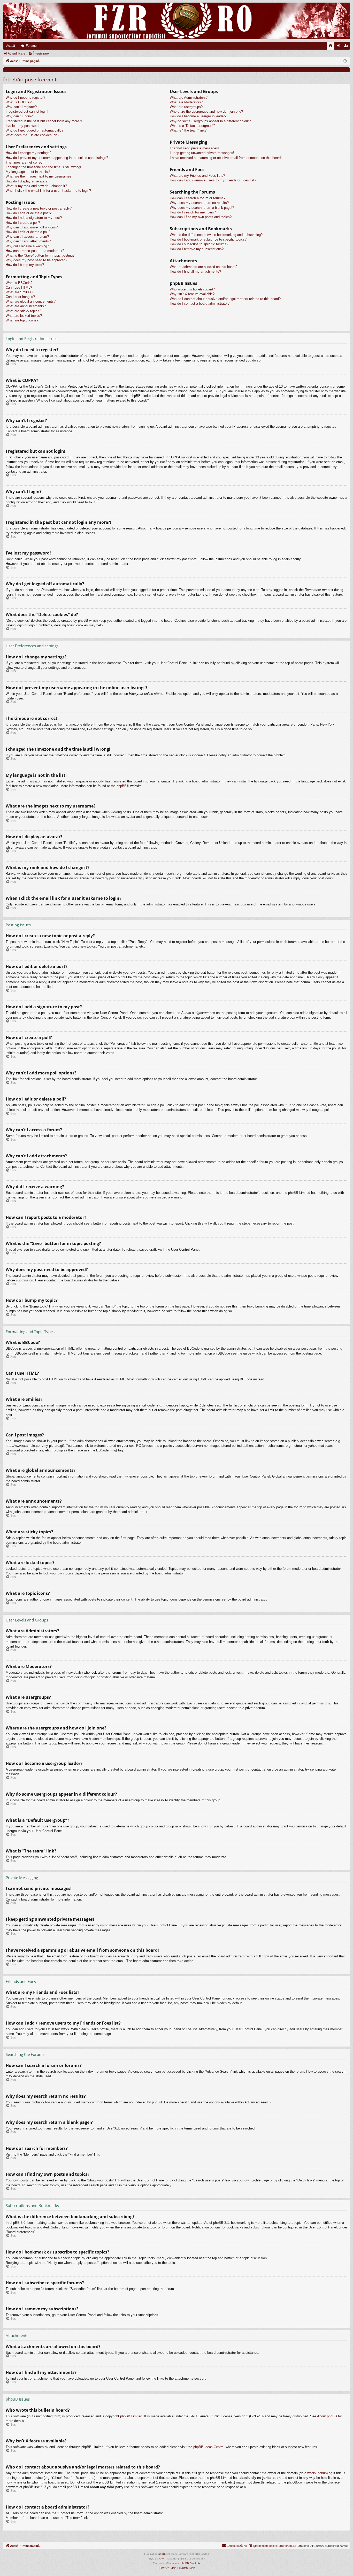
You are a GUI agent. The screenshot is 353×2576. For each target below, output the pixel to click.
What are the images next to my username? (39, 176)
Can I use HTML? (19, 287)
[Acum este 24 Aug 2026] (345, 61)
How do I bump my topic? (25, 265)
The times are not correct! (25, 162)
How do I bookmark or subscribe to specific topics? (208, 239)
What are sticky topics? (23, 311)
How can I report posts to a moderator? (35, 251)
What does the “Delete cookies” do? (32, 135)
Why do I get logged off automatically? (34, 130)
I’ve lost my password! (23, 126)
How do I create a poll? (23, 223)
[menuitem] (331, 46)
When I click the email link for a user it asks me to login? (48, 191)
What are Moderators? (186, 102)
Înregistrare (41, 53)
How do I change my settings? (28, 153)
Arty (161, 2559)
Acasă (11, 46)
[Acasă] (177, 21)
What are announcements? (26, 306)
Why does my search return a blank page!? (202, 208)
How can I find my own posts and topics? (201, 217)
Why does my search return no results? (199, 203)
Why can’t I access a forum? (27, 237)
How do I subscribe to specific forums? (199, 244)
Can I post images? (20, 297)
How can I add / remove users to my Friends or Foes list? (213, 180)
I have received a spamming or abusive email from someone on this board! (226, 158)
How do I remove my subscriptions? (197, 249)
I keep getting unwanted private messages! (202, 153)
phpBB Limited (131, 2416)
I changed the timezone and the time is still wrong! (43, 167)
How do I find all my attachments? (195, 271)
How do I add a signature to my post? (34, 218)
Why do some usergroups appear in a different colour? (210, 121)
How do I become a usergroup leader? (198, 116)
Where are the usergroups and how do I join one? (206, 112)
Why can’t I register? (21, 107)
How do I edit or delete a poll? (28, 232)
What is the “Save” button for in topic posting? (40, 255)
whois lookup (317, 2473)
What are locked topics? (24, 316)
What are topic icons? (22, 320)
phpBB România (190, 2563)
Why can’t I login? (19, 116)
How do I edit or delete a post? (29, 213)
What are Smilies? (19, 292)
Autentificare (17, 53)
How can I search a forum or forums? (198, 198)
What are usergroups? (186, 107)
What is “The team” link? (188, 130)
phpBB (122, 786)
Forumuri (32, 46)
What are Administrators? (189, 98)
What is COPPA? (19, 102)
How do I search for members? (193, 212)
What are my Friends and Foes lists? (197, 176)
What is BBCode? (19, 283)
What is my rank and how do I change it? (36, 186)
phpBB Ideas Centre (208, 2447)
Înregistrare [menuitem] (347, 47)
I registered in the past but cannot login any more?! (44, 121)
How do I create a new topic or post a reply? (39, 208)
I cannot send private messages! (194, 148)
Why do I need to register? (25, 98)
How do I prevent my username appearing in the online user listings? (57, 158)
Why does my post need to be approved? (36, 260)
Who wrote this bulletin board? (192, 289)
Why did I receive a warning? (27, 246)
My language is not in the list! (28, 172)
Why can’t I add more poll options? (32, 227)
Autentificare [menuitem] (339, 47)
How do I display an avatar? (26, 181)
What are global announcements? (31, 301)
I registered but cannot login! (27, 112)
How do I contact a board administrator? (200, 303)
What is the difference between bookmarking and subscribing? (216, 235)
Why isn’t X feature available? (192, 294)
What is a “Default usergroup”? (193, 126)
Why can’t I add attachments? (28, 241)
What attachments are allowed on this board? (204, 267)
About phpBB (327, 2416)
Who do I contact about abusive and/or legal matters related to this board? (225, 299)
